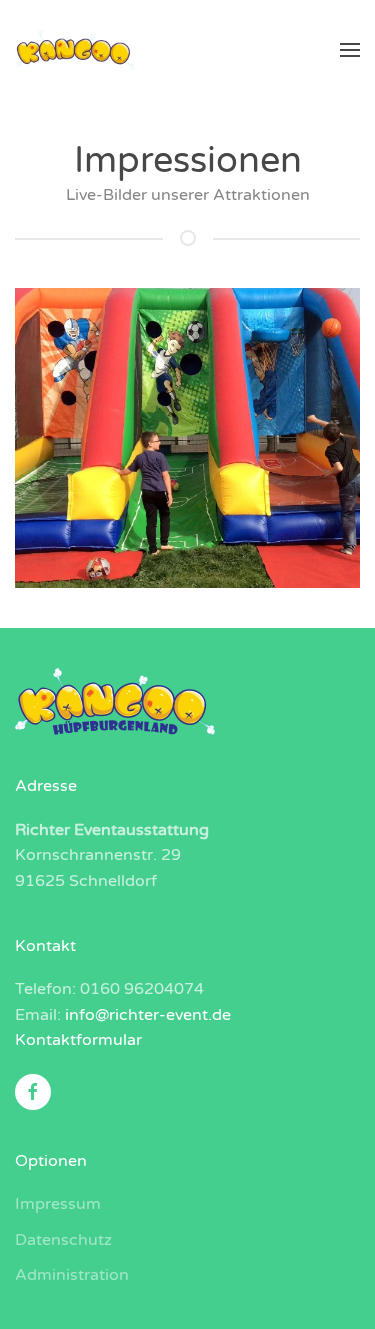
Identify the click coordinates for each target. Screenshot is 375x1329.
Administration (72, 1275)
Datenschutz (63, 1240)
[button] (350, 50)
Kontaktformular (78, 1040)
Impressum (58, 1204)
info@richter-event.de (148, 1015)
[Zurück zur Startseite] (75, 50)
